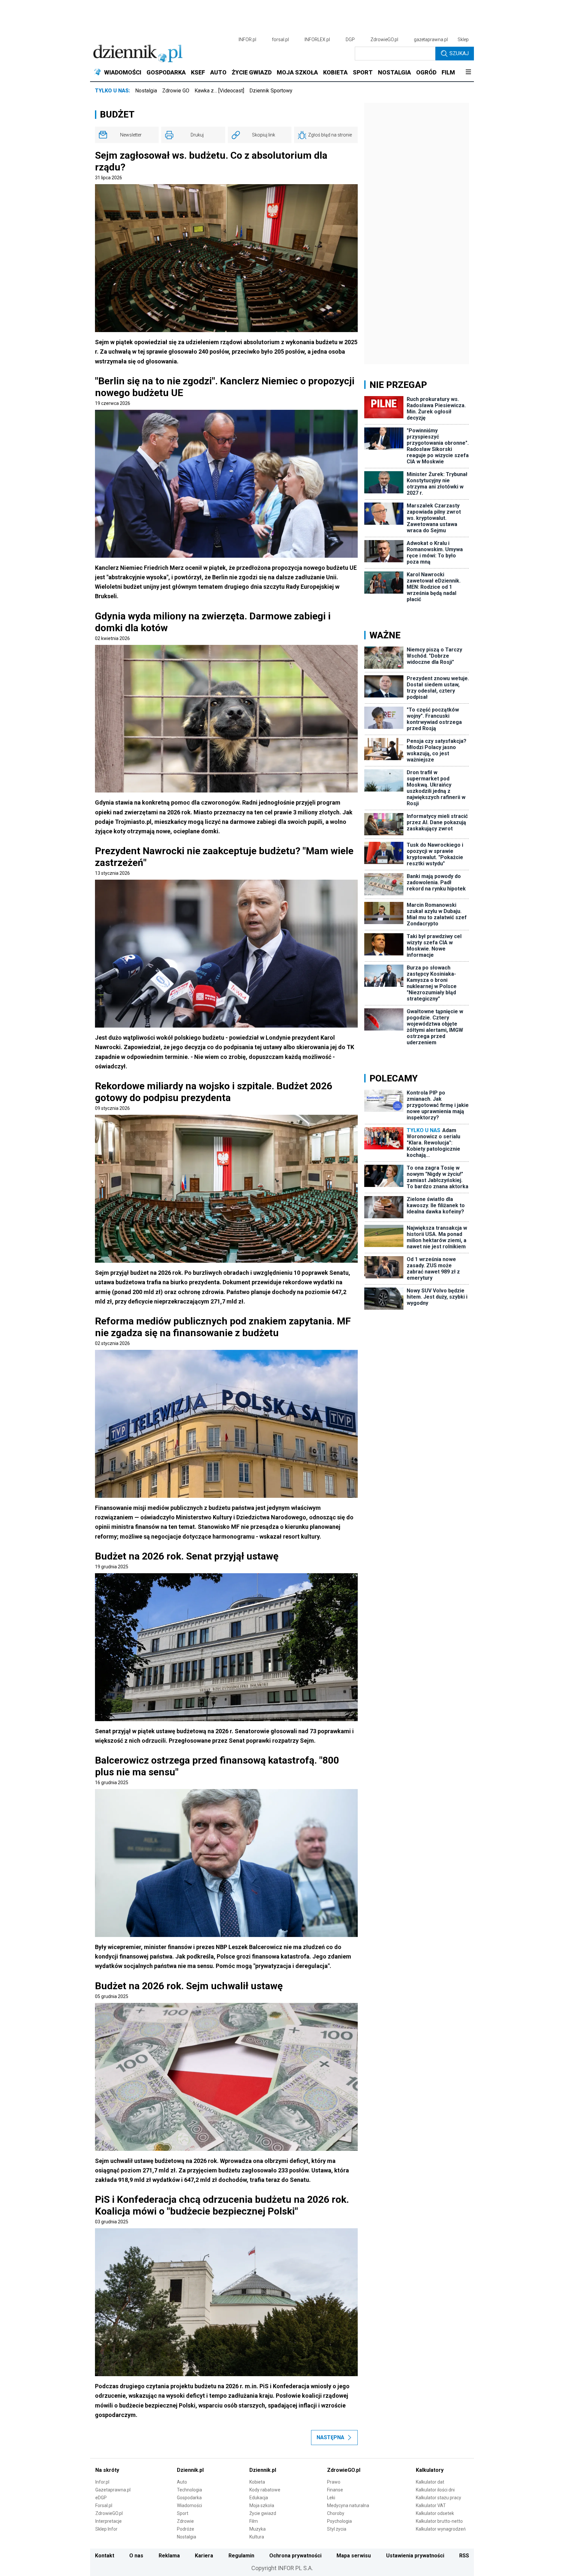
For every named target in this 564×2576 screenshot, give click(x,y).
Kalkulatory (430, 2470)
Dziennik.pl (190, 2470)
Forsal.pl (104, 2505)
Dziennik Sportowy (271, 91)
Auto (182, 2482)
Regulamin (241, 2556)
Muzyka (258, 2529)
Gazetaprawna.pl (113, 2490)
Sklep (463, 40)
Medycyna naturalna (348, 2505)
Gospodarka (189, 2498)
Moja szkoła (262, 2505)
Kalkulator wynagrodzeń (441, 2529)
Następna (330, 2437)
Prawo (334, 2482)
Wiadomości (189, 2505)
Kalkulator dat (430, 2482)
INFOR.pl (247, 40)
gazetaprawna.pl (431, 40)
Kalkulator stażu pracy (439, 2498)
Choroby (336, 2513)
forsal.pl (280, 40)
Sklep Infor (106, 2529)
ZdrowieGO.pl (384, 40)
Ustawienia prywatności (415, 2556)
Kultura (257, 2537)
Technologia (189, 2490)
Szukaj (459, 53)
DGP (350, 40)
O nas (136, 2556)
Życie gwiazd (263, 2513)
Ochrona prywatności (295, 2556)
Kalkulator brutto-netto (439, 2521)
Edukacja (259, 2498)
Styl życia (337, 2529)
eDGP (101, 2498)
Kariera (204, 2556)
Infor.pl (102, 2482)
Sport (183, 2513)
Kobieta (257, 2482)
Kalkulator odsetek (435, 2513)
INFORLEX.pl (317, 40)
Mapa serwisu (354, 2556)
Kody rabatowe (265, 2490)
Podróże (186, 2529)
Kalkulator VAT (431, 2505)
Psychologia (339, 2521)
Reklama (169, 2556)
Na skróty (107, 2470)
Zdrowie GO (176, 91)
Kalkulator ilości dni (435, 2490)
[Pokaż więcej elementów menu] (468, 72)
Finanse (335, 2490)
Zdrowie (185, 2521)
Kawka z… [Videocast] (219, 91)
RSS (464, 2556)
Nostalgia (146, 91)
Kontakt (105, 2556)
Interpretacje (109, 2521)
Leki (331, 2498)
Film (254, 2521)
